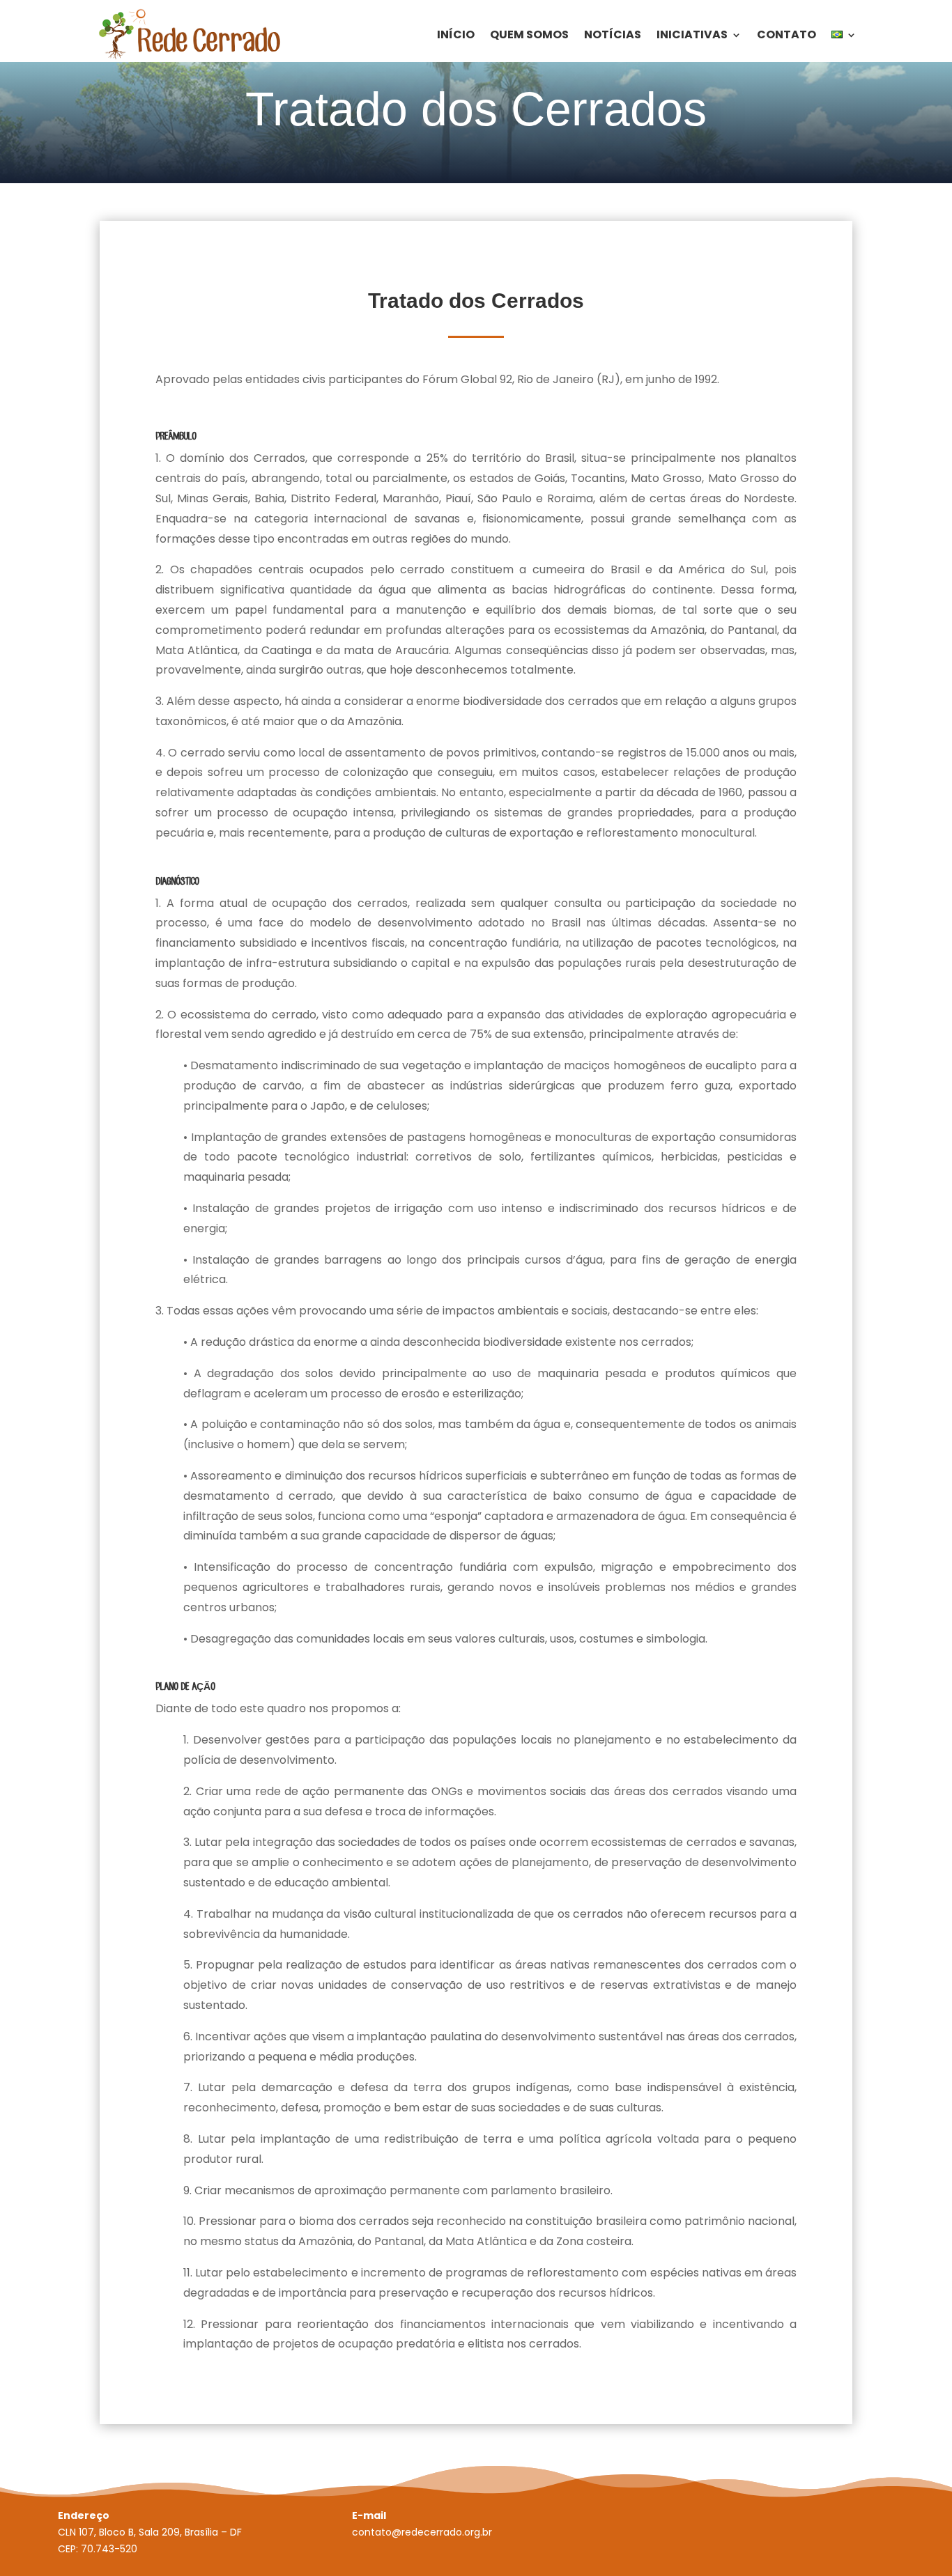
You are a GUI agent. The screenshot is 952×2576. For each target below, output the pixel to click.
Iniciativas (692, 34)
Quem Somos (529, 34)
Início (456, 34)
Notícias (613, 34)
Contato (786, 34)
